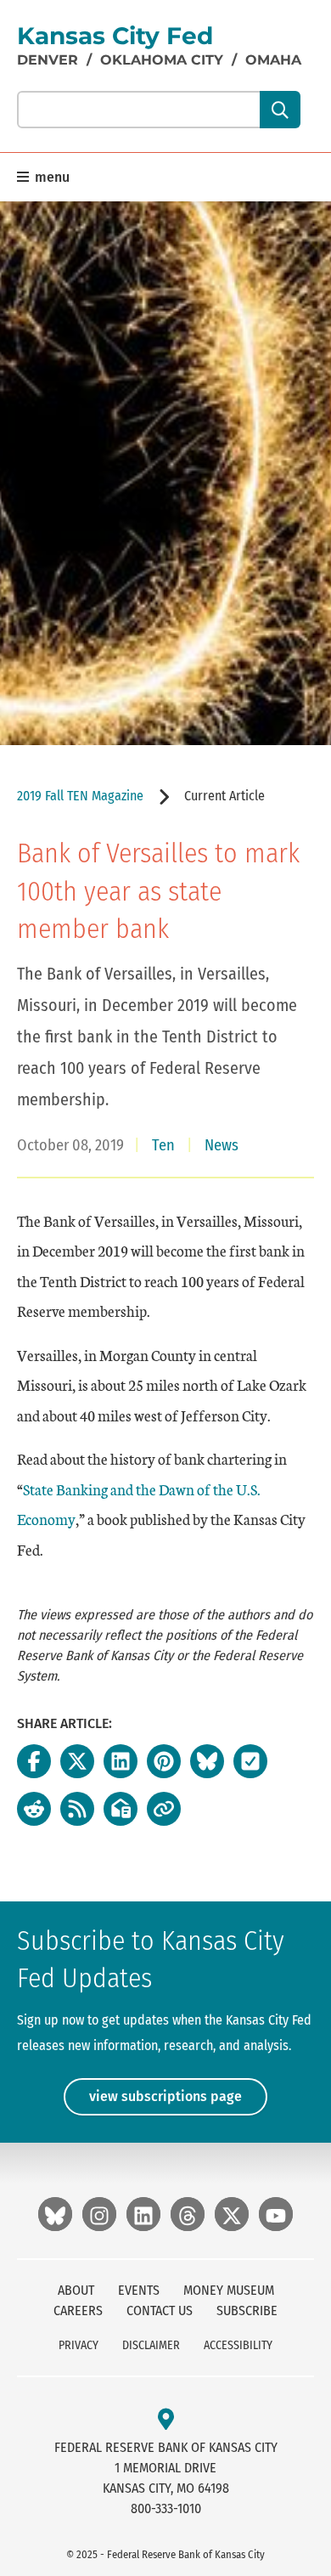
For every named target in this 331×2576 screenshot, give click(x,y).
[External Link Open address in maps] (166, 2420)
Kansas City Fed (115, 36)
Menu (50, 177)
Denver (48, 60)
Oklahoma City (162, 60)
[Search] (280, 110)
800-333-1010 (166, 2508)
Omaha (273, 60)
